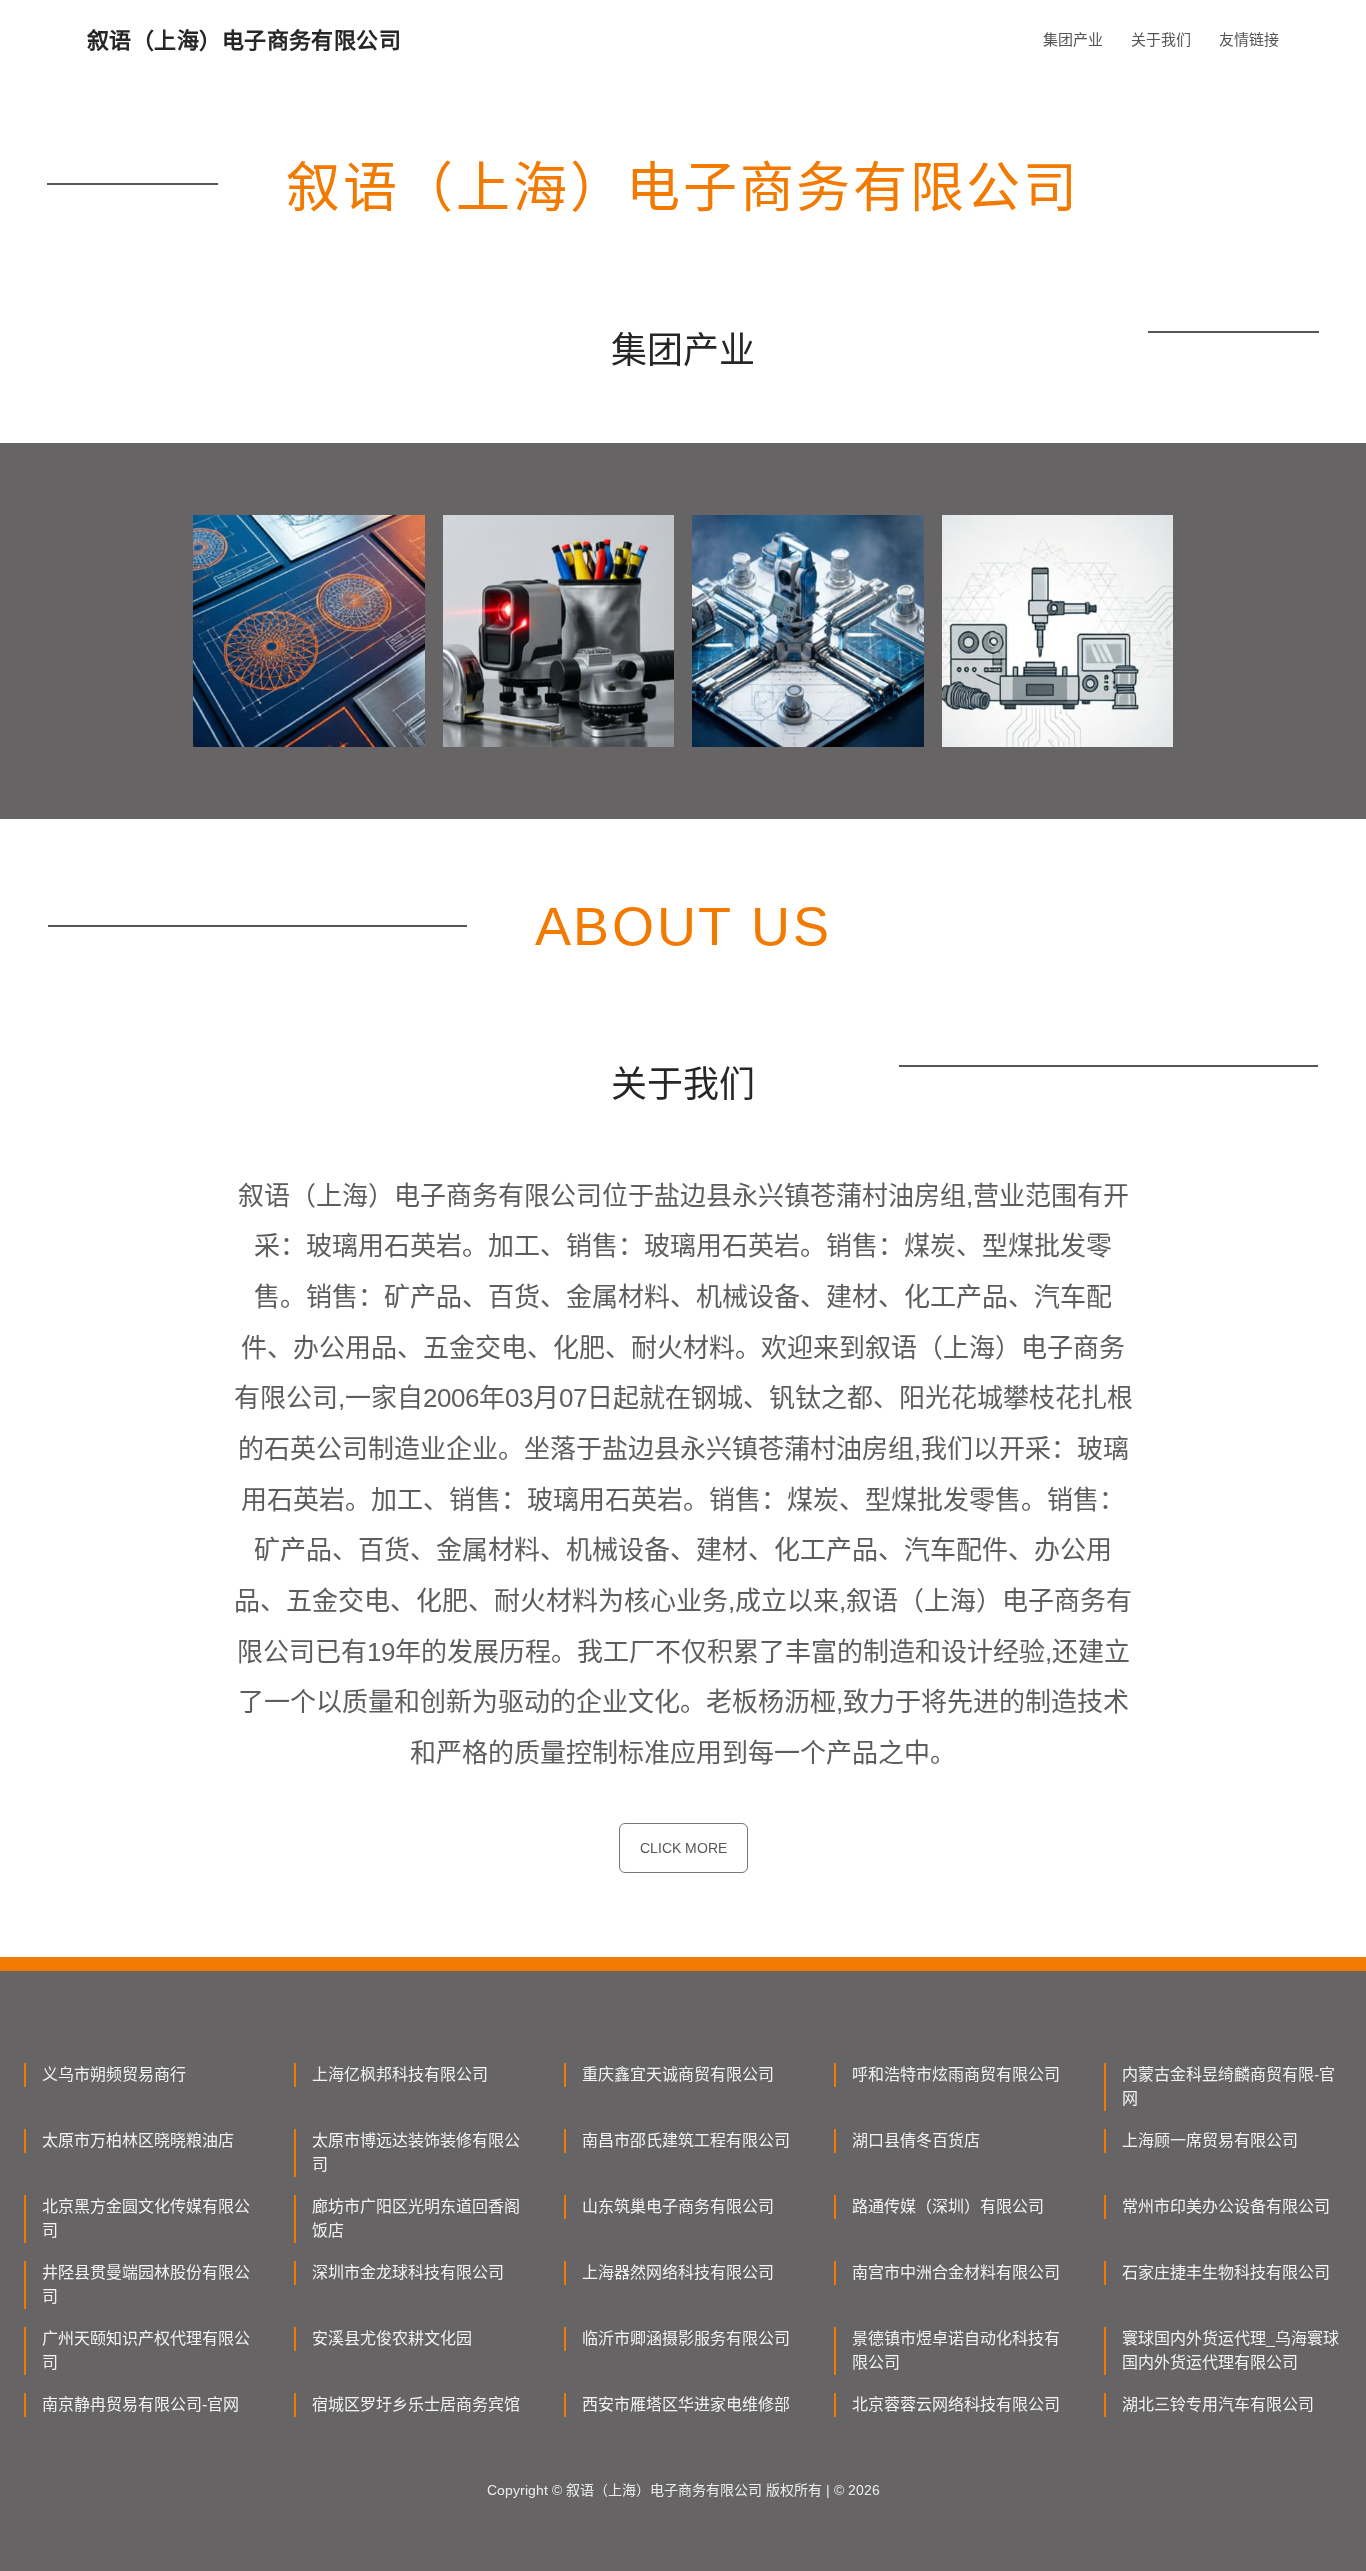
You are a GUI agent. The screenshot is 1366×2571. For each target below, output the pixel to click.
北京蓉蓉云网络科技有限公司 (956, 2404)
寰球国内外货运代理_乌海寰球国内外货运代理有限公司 (1230, 2350)
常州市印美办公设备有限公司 (1226, 2206)
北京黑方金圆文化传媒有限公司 (146, 2218)
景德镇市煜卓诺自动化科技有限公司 (956, 2350)
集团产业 (1073, 39)
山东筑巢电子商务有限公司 (678, 2206)
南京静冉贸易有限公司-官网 (140, 2404)
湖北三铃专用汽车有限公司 (1218, 2404)
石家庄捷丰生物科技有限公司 (1226, 2272)
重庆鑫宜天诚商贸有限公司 (678, 2074)
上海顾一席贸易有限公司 (1210, 2140)
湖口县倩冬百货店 (916, 2140)
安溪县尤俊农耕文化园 (392, 2338)
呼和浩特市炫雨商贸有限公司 (956, 2074)
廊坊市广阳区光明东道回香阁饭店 (416, 2218)
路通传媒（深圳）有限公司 (948, 2206)
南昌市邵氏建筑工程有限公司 (686, 2140)
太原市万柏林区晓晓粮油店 (138, 2140)
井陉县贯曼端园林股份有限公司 (146, 2284)
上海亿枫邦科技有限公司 (400, 2074)
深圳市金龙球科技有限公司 (408, 2272)
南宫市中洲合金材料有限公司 (956, 2272)
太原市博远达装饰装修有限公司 (416, 2152)
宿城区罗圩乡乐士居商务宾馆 (416, 2404)
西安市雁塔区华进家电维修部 (686, 2404)
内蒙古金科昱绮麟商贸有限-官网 (1228, 2086)
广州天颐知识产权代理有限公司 (146, 2350)
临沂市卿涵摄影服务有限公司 (686, 2338)
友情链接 (1249, 39)
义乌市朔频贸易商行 (114, 2074)
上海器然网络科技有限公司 (678, 2272)
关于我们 (1161, 39)
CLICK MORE (683, 1848)
